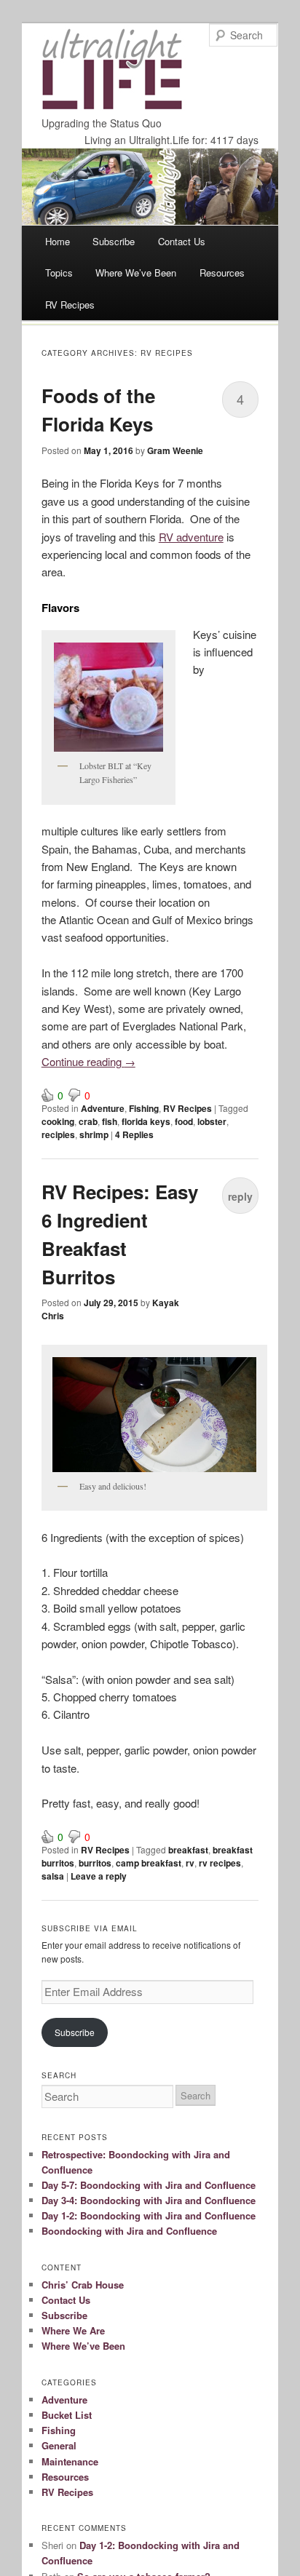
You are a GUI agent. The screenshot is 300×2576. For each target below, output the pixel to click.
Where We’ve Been (136, 273)
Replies (134, 1134)
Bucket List (67, 2415)
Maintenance (70, 2461)
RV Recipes (70, 305)
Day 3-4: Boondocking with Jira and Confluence (149, 2200)
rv (190, 1863)
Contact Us (182, 241)
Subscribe (114, 241)
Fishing (144, 1108)
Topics (59, 273)
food (184, 1121)
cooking (58, 1121)
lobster (212, 1121)
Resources (222, 273)
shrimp (94, 1134)
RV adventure (191, 537)
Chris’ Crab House (83, 2285)
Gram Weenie (175, 450)
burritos (95, 1863)
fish (110, 1121)
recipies (58, 1134)
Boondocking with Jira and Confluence (129, 2231)
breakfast (188, 1850)
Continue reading (88, 1061)
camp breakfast (149, 1863)
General (59, 2445)
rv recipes (220, 1863)
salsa (53, 1876)
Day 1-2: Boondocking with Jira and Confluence (149, 2215)
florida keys (146, 1121)
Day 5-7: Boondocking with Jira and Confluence (149, 2185)
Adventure (103, 1108)
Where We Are (73, 2330)
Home (58, 241)
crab (88, 1121)
